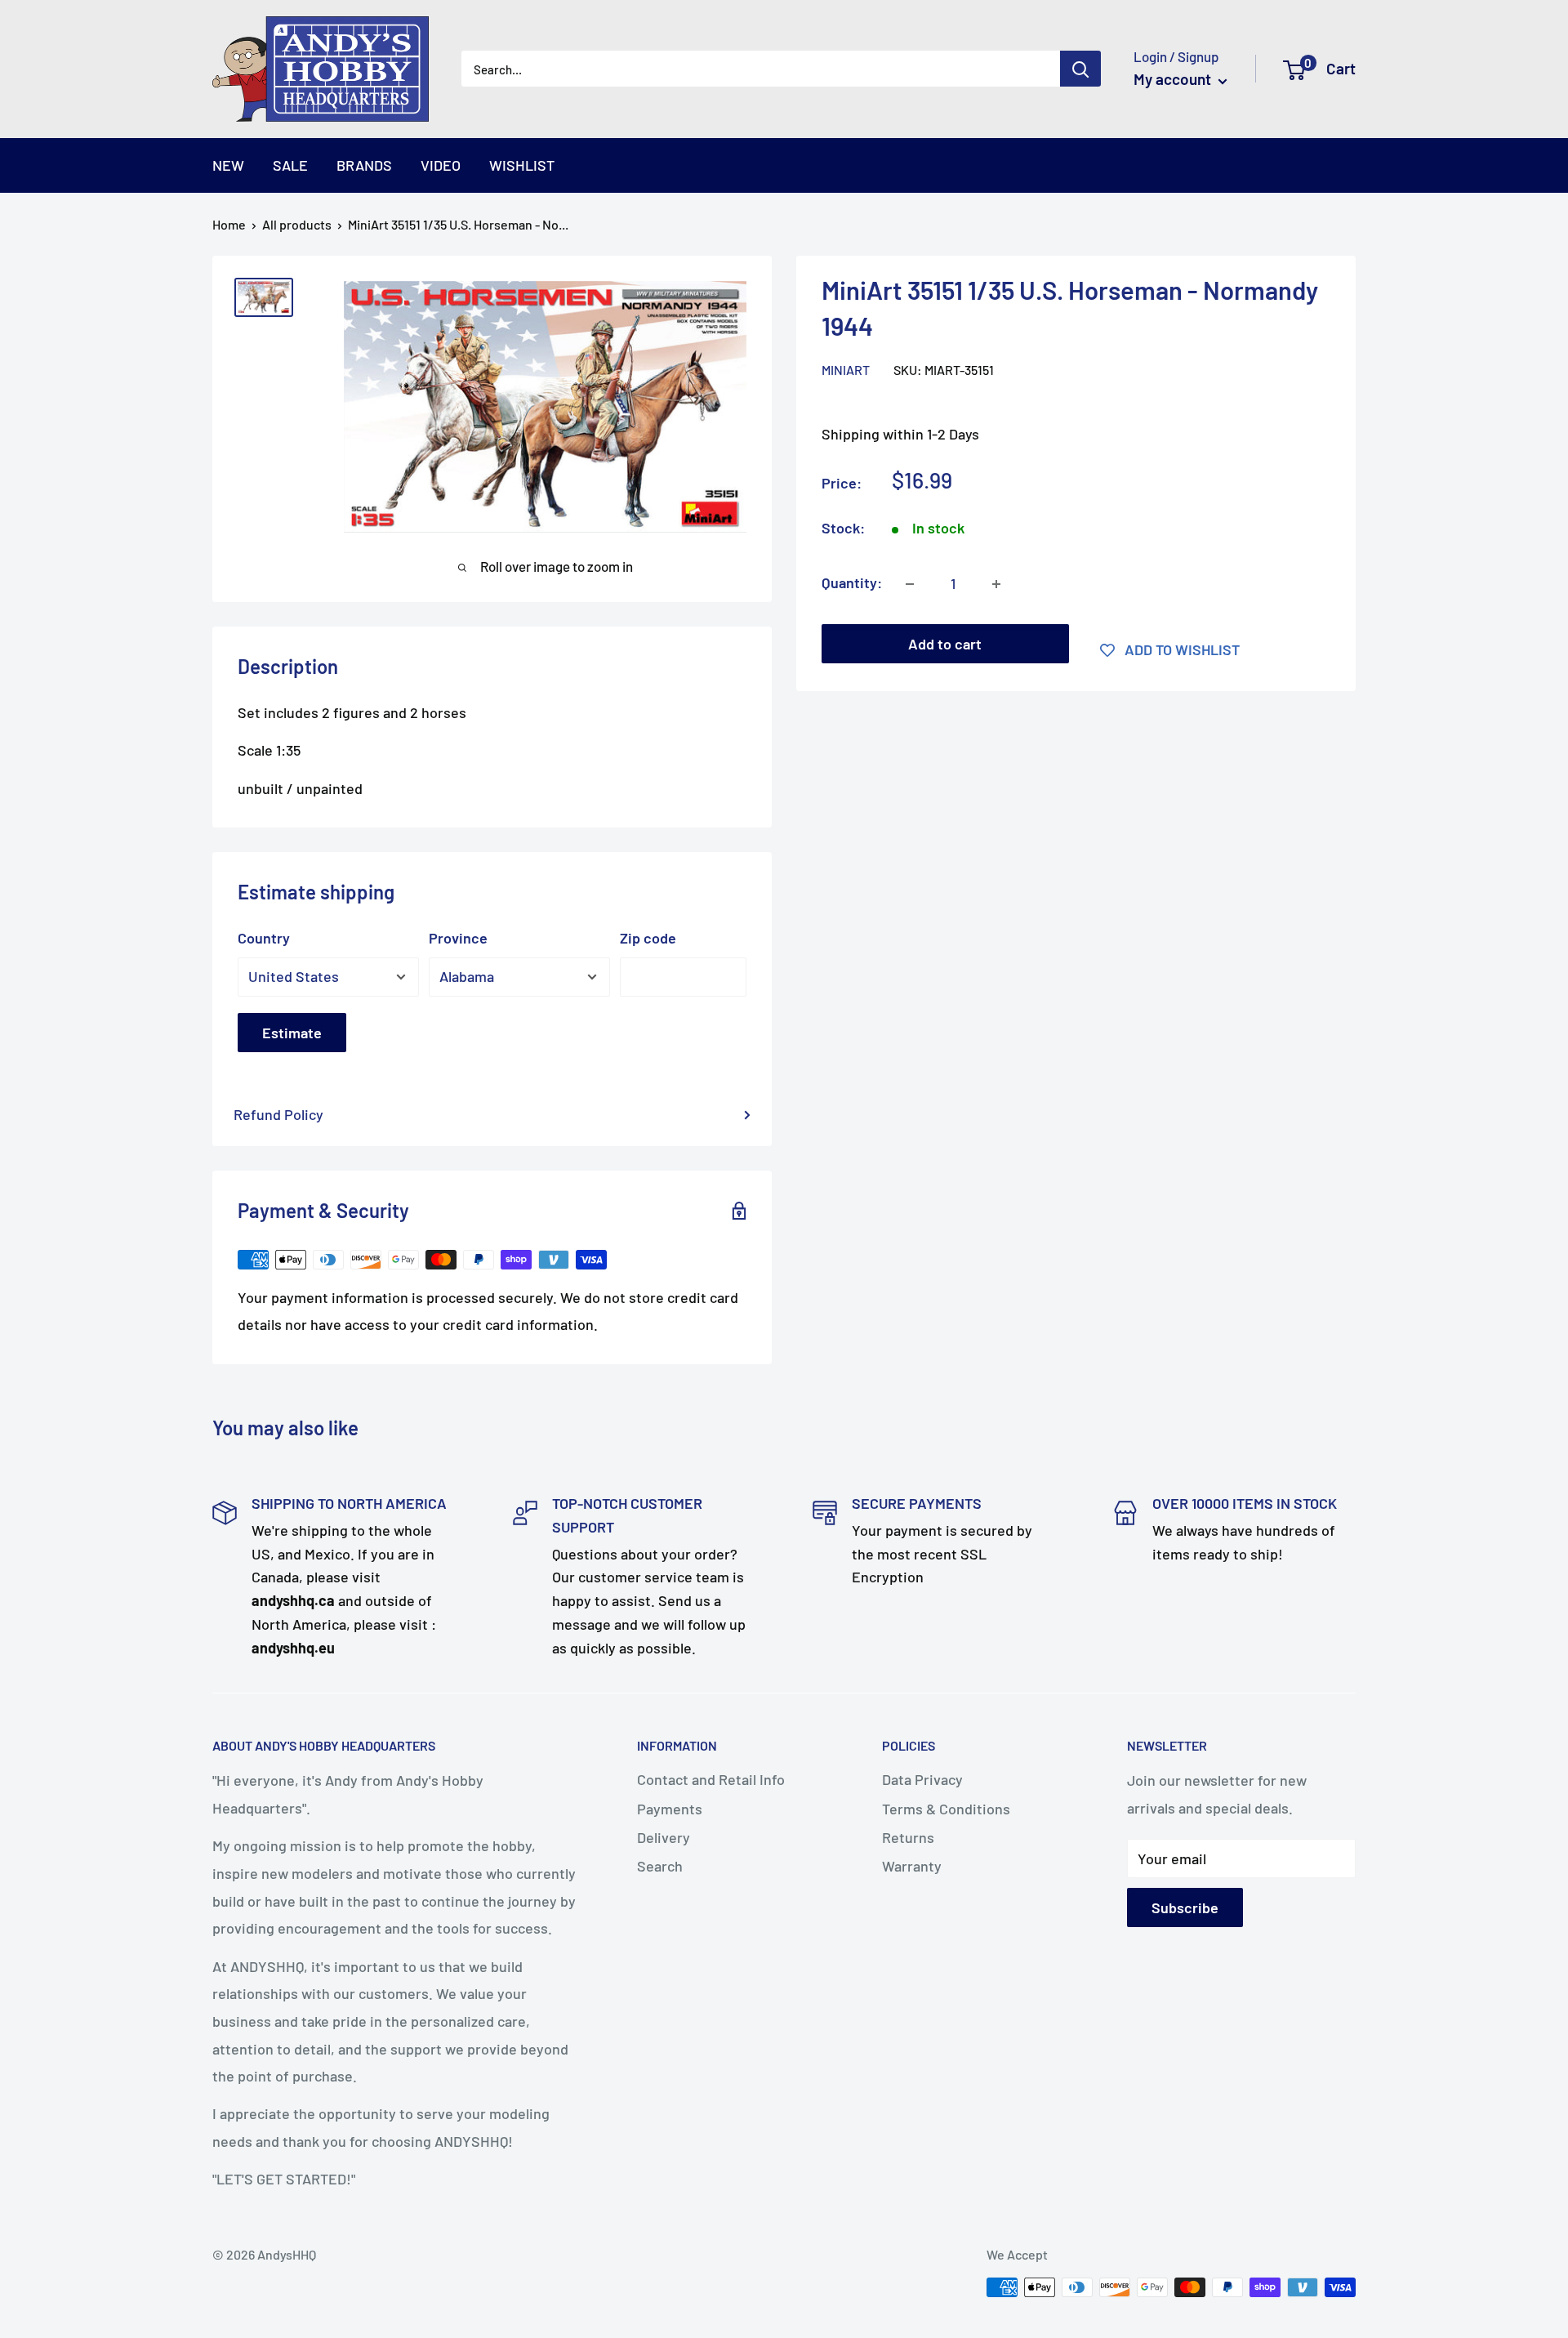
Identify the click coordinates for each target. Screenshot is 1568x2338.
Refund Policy (278, 1114)
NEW (228, 165)
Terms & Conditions (946, 1809)
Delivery (664, 1837)
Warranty (912, 1866)
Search (660, 1866)
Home (229, 224)
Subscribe (1185, 1907)
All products (297, 224)
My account (1174, 79)
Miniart (846, 370)
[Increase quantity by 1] (996, 584)
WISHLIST (522, 165)
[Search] (1080, 69)
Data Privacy (922, 1779)
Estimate (292, 1033)
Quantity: (852, 583)
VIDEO (441, 165)
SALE (290, 165)
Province (458, 938)
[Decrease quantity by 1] (910, 584)
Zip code (648, 938)
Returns (908, 1837)
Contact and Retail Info (711, 1779)
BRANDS (364, 165)
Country (264, 938)
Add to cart (945, 645)
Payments (670, 1809)
